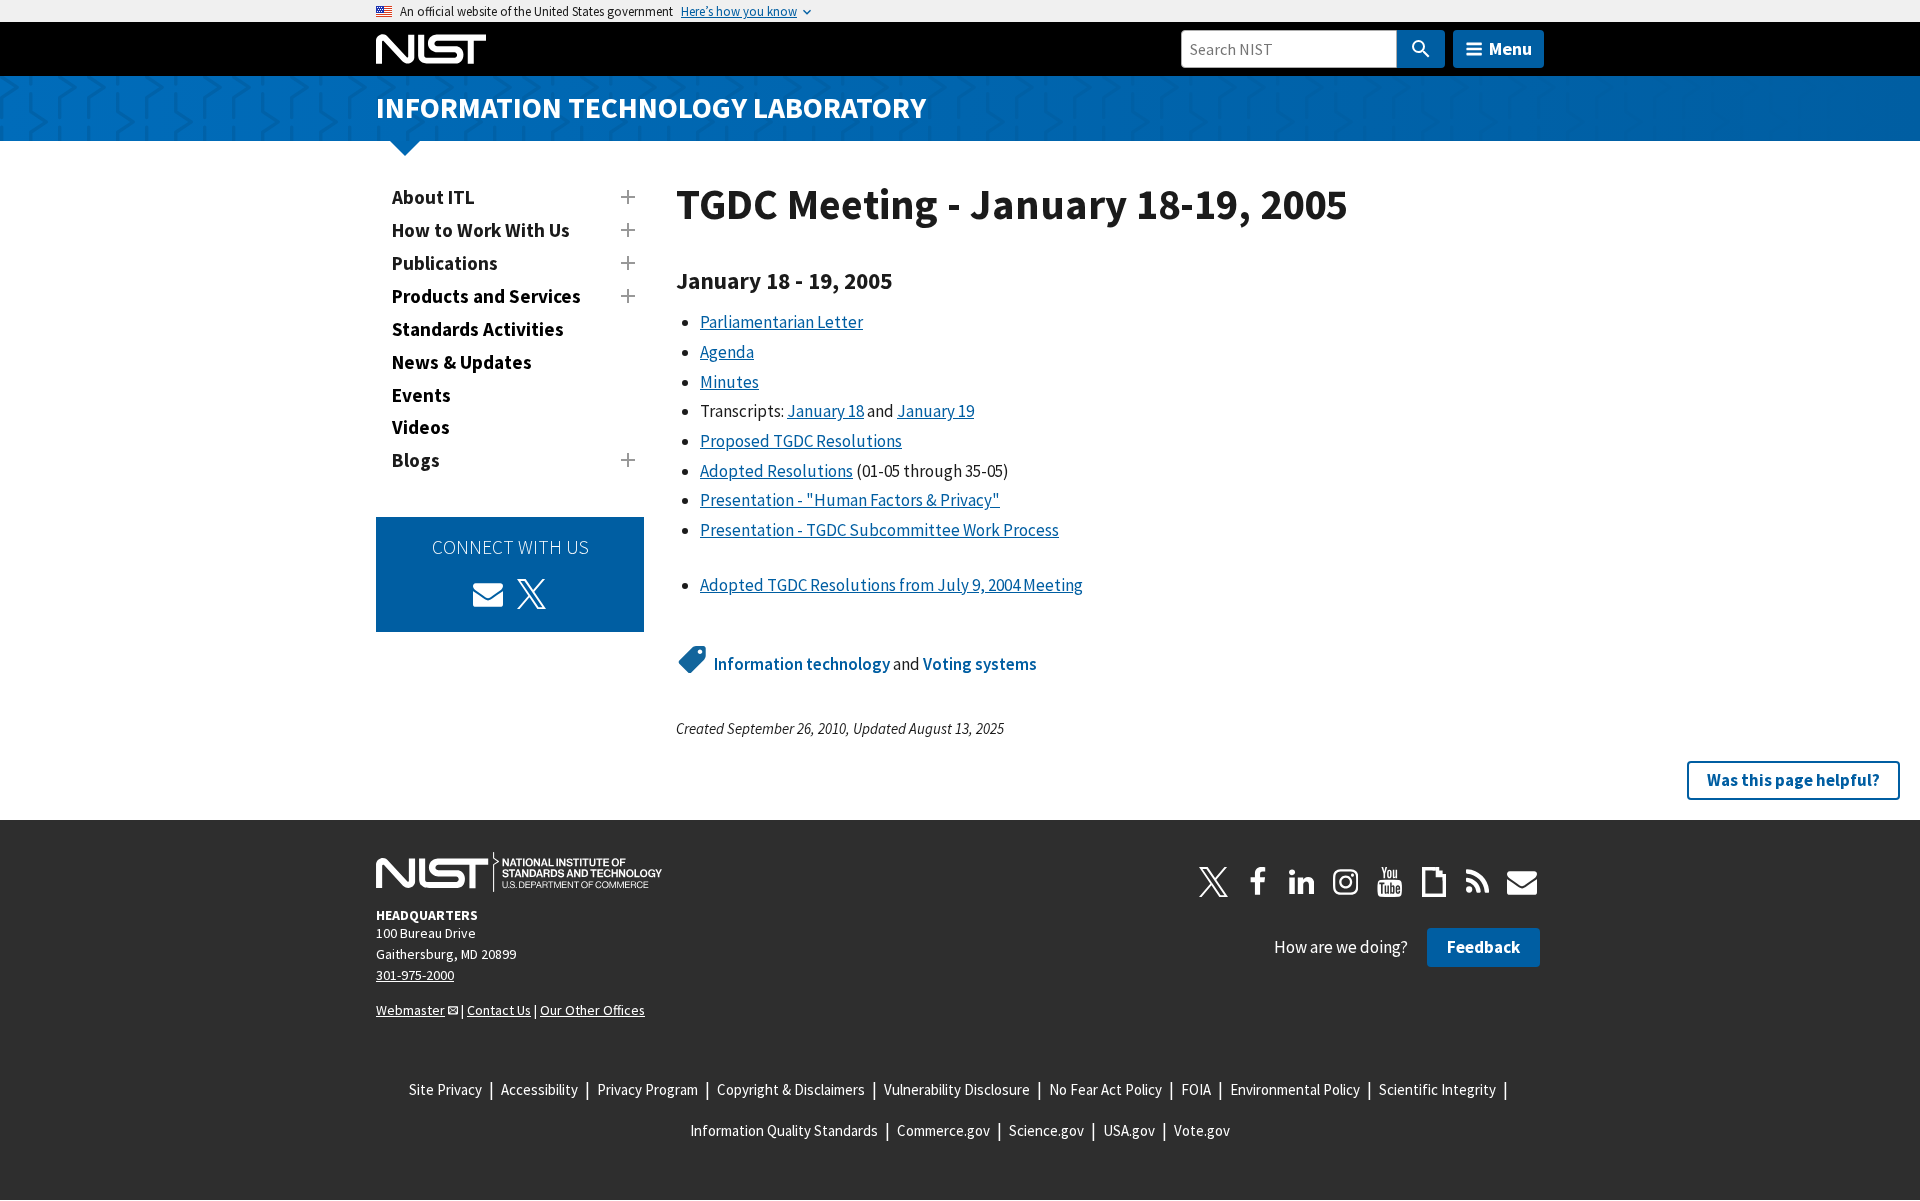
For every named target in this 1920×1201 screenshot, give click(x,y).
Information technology (802, 664)
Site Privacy (445, 1089)
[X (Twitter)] (532, 594)
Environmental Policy (1295, 1089)
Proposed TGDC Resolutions (801, 441)
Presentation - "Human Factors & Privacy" (850, 500)
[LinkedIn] (1302, 882)
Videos (421, 427)
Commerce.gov (943, 1130)
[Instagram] (1346, 882)
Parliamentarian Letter (781, 322)
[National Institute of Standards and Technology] (519, 872)
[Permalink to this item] (904, 281)
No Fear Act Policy (1105, 1089)
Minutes (729, 382)
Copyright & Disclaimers (791, 1089)
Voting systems (980, 664)
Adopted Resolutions (776, 471)
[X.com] (1214, 882)
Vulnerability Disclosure (957, 1089)
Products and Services (486, 296)
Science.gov (1046, 1130)
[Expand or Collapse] (628, 197)
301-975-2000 (415, 975)
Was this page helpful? (1793, 780)
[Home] (431, 49)
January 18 (825, 411)
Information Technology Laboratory (651, 107)
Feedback (1483, 947)
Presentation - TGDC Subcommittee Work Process (879, 530)
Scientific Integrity (1437, 1089)
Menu (1510, 48)
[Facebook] (1258, 882)
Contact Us (499, 1010)
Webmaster (410, 1010)
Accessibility (539, 1089)
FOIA (1196, 1089)
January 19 (935, 411)
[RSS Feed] (1478, 882)
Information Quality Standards (784, 1130)
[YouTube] (1390, 882)
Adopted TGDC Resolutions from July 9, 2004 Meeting (891, 585)
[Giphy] (1434, 882)
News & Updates (462, 362)
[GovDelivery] (488, 594)
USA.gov (1129, 1130)
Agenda (727, 352)
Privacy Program (647, 1089)
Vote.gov (1202, 1130)
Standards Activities (478, 329)
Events (421, 395)
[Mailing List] (1522, 882)
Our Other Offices (592, 1010)
